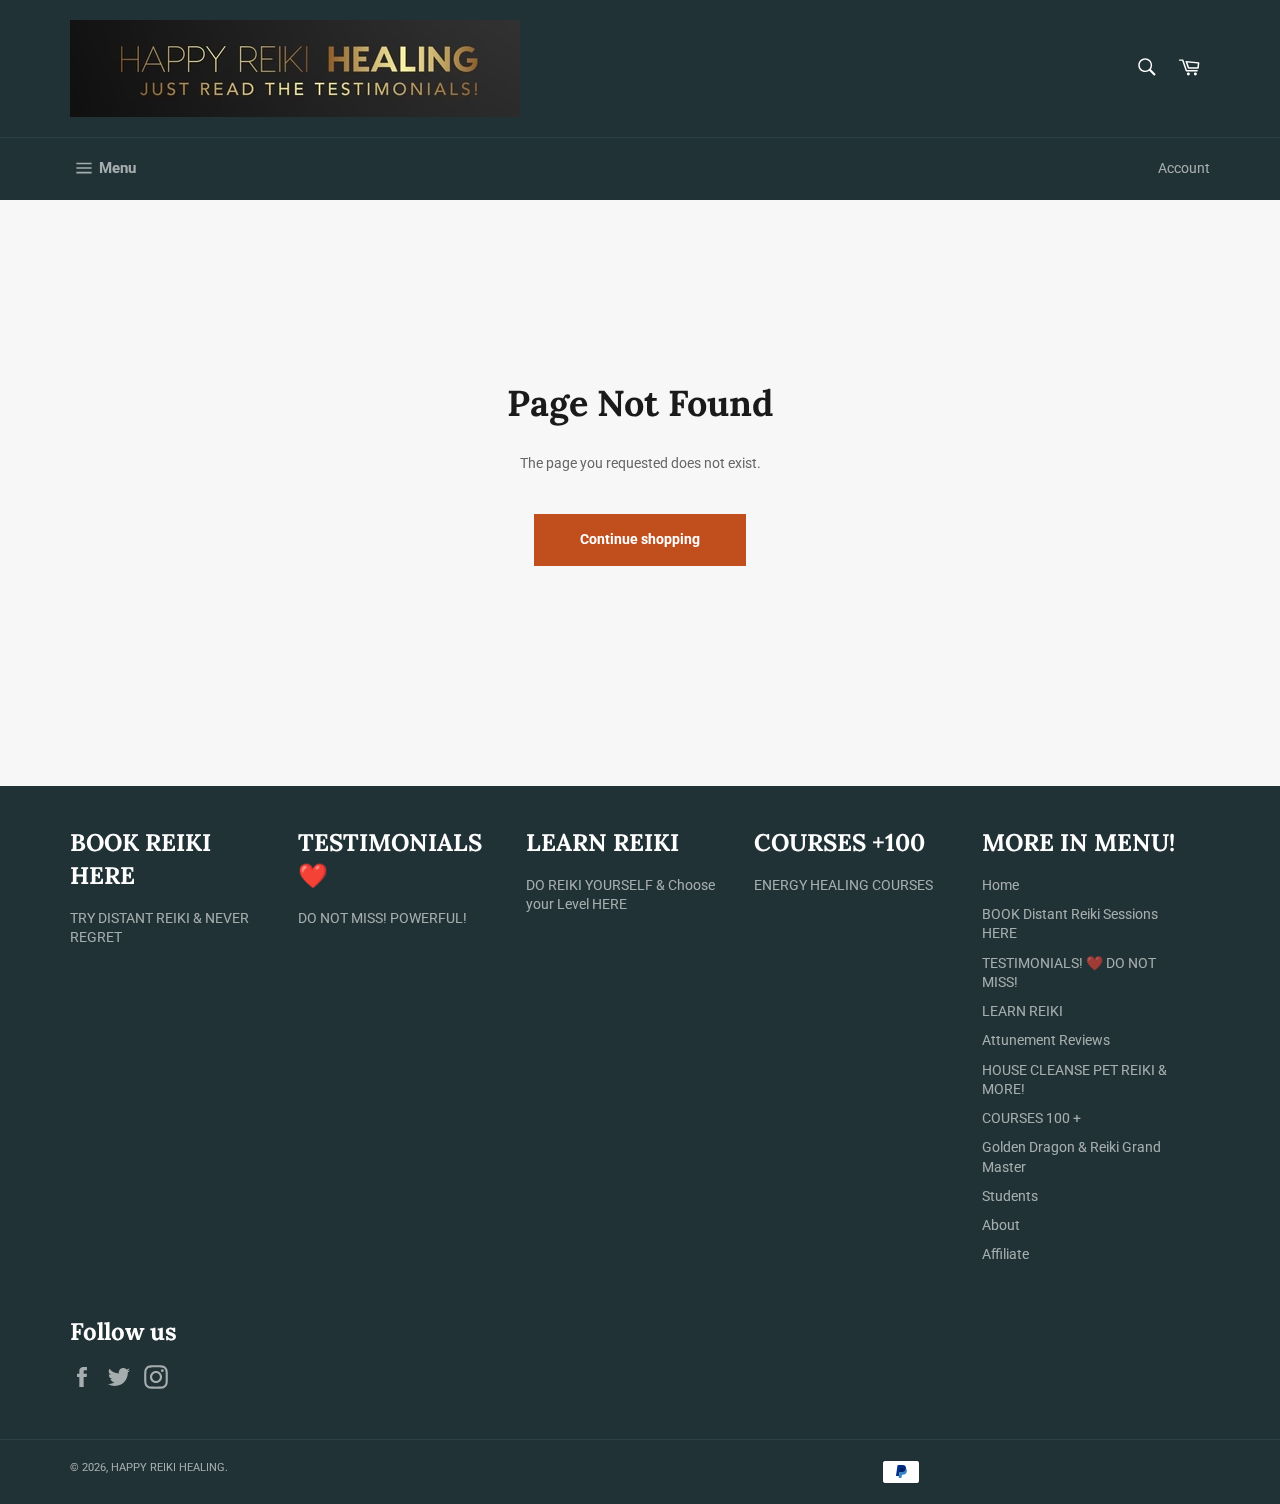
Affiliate (1005, 1254)
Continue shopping (640, 539)
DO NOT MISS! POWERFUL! (382, 918)
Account (1184, 168)
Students (1010, 1196)
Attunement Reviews (1046, 1040)
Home (1000, 885)
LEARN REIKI (1022, 1011)
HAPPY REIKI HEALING (168, 1467)
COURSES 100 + (1031, 1118)
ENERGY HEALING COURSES (843, 885)
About (1001, 1225)
